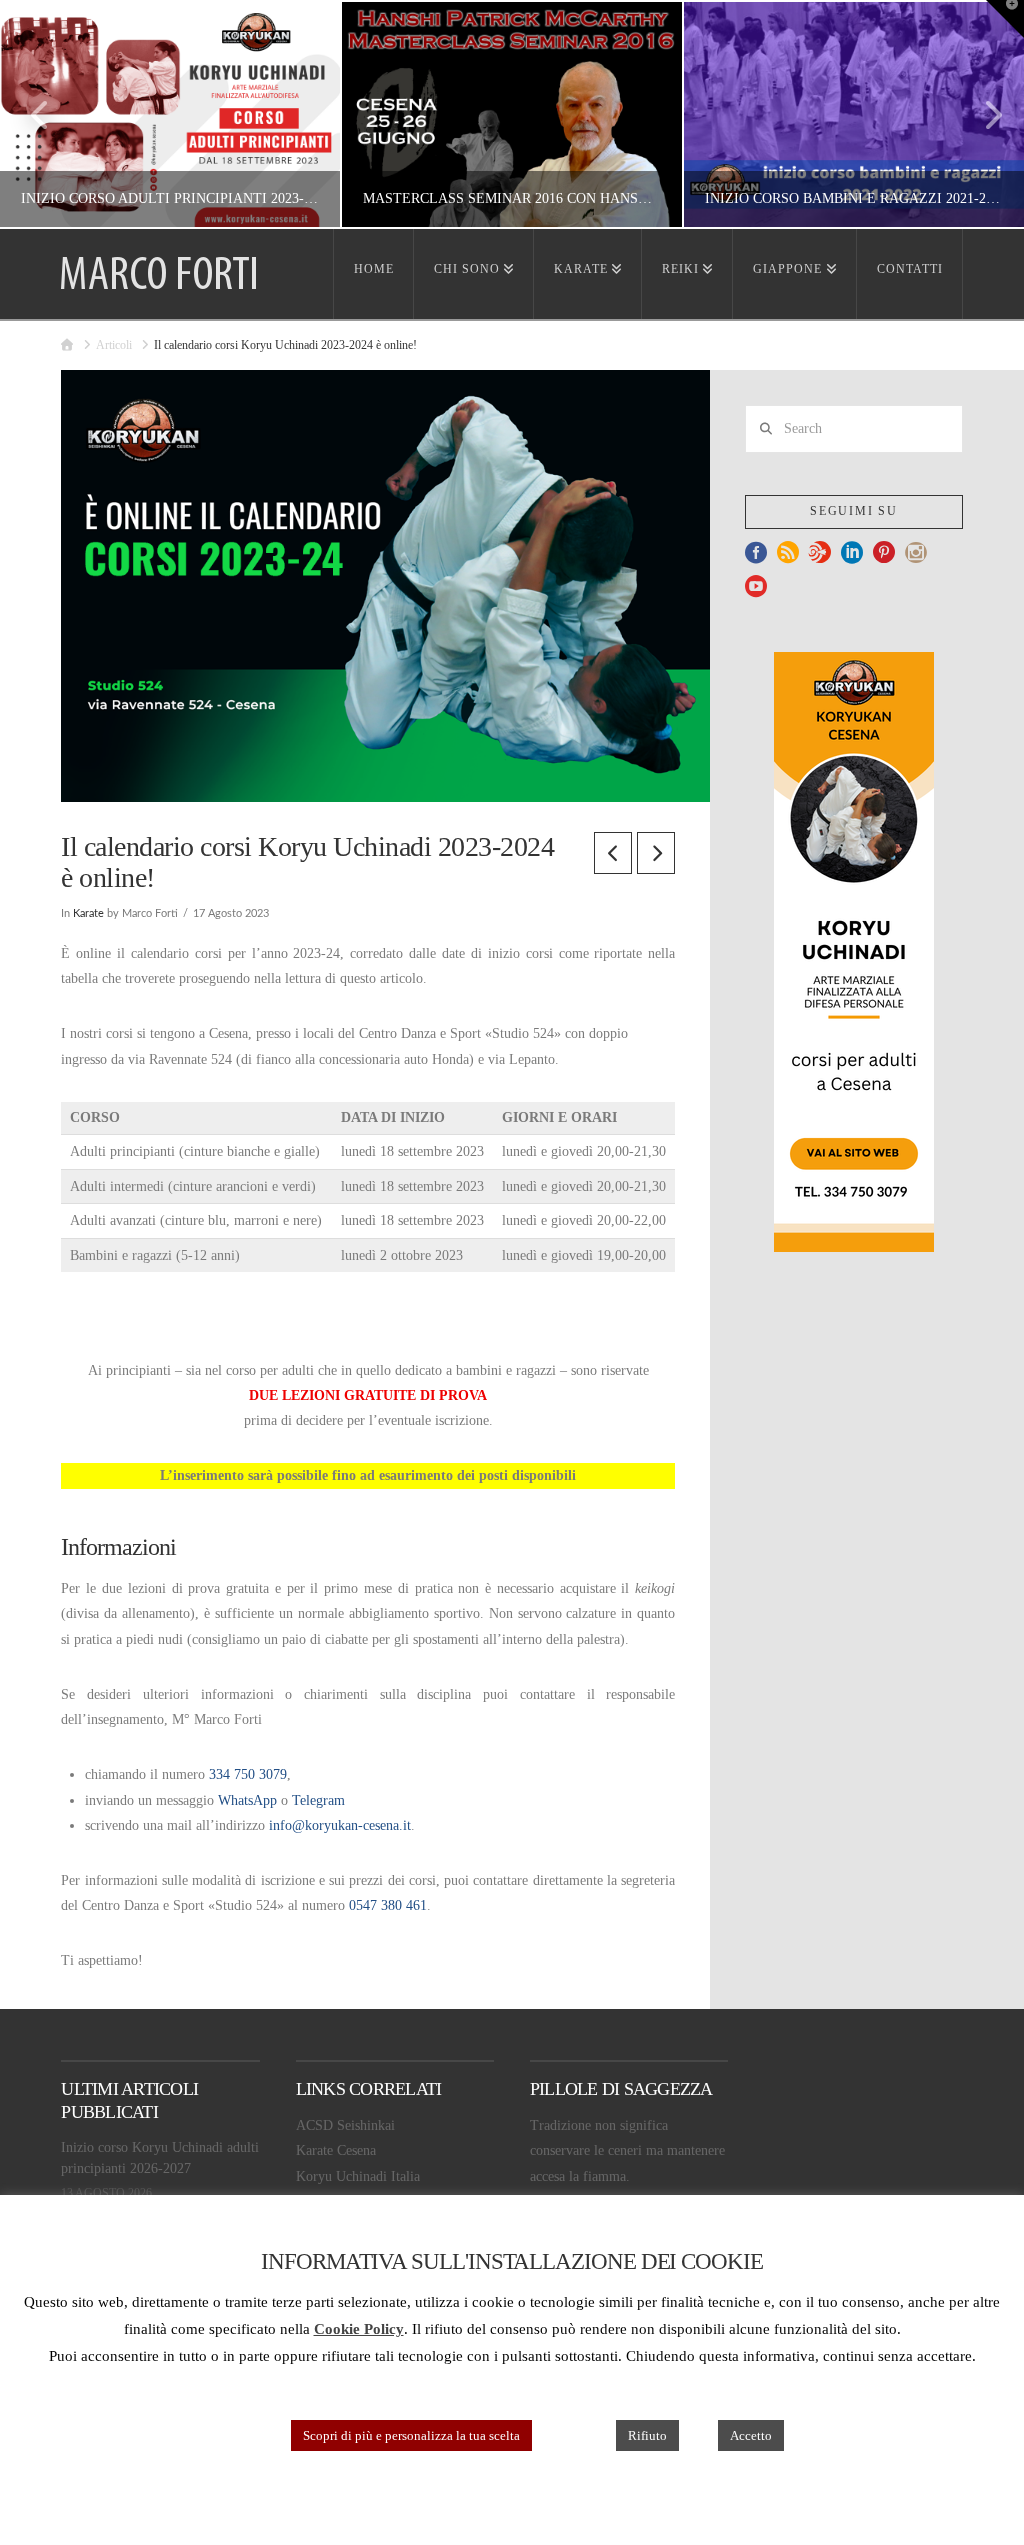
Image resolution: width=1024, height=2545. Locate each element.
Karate (88, 914)
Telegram (318, 1800)
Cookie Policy (359, 2329)
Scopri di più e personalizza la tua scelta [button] (411, 2435)
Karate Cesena (336, 2150)
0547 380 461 (388, 1905)
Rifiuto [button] (647, 2435)
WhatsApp (247, 1800)
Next (981, 114)
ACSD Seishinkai (345, 2125)
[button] (1005, 19)
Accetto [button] (751, 2435)
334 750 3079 (248, 1774)
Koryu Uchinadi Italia (358, 2176)
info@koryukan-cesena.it (340, 1825)
